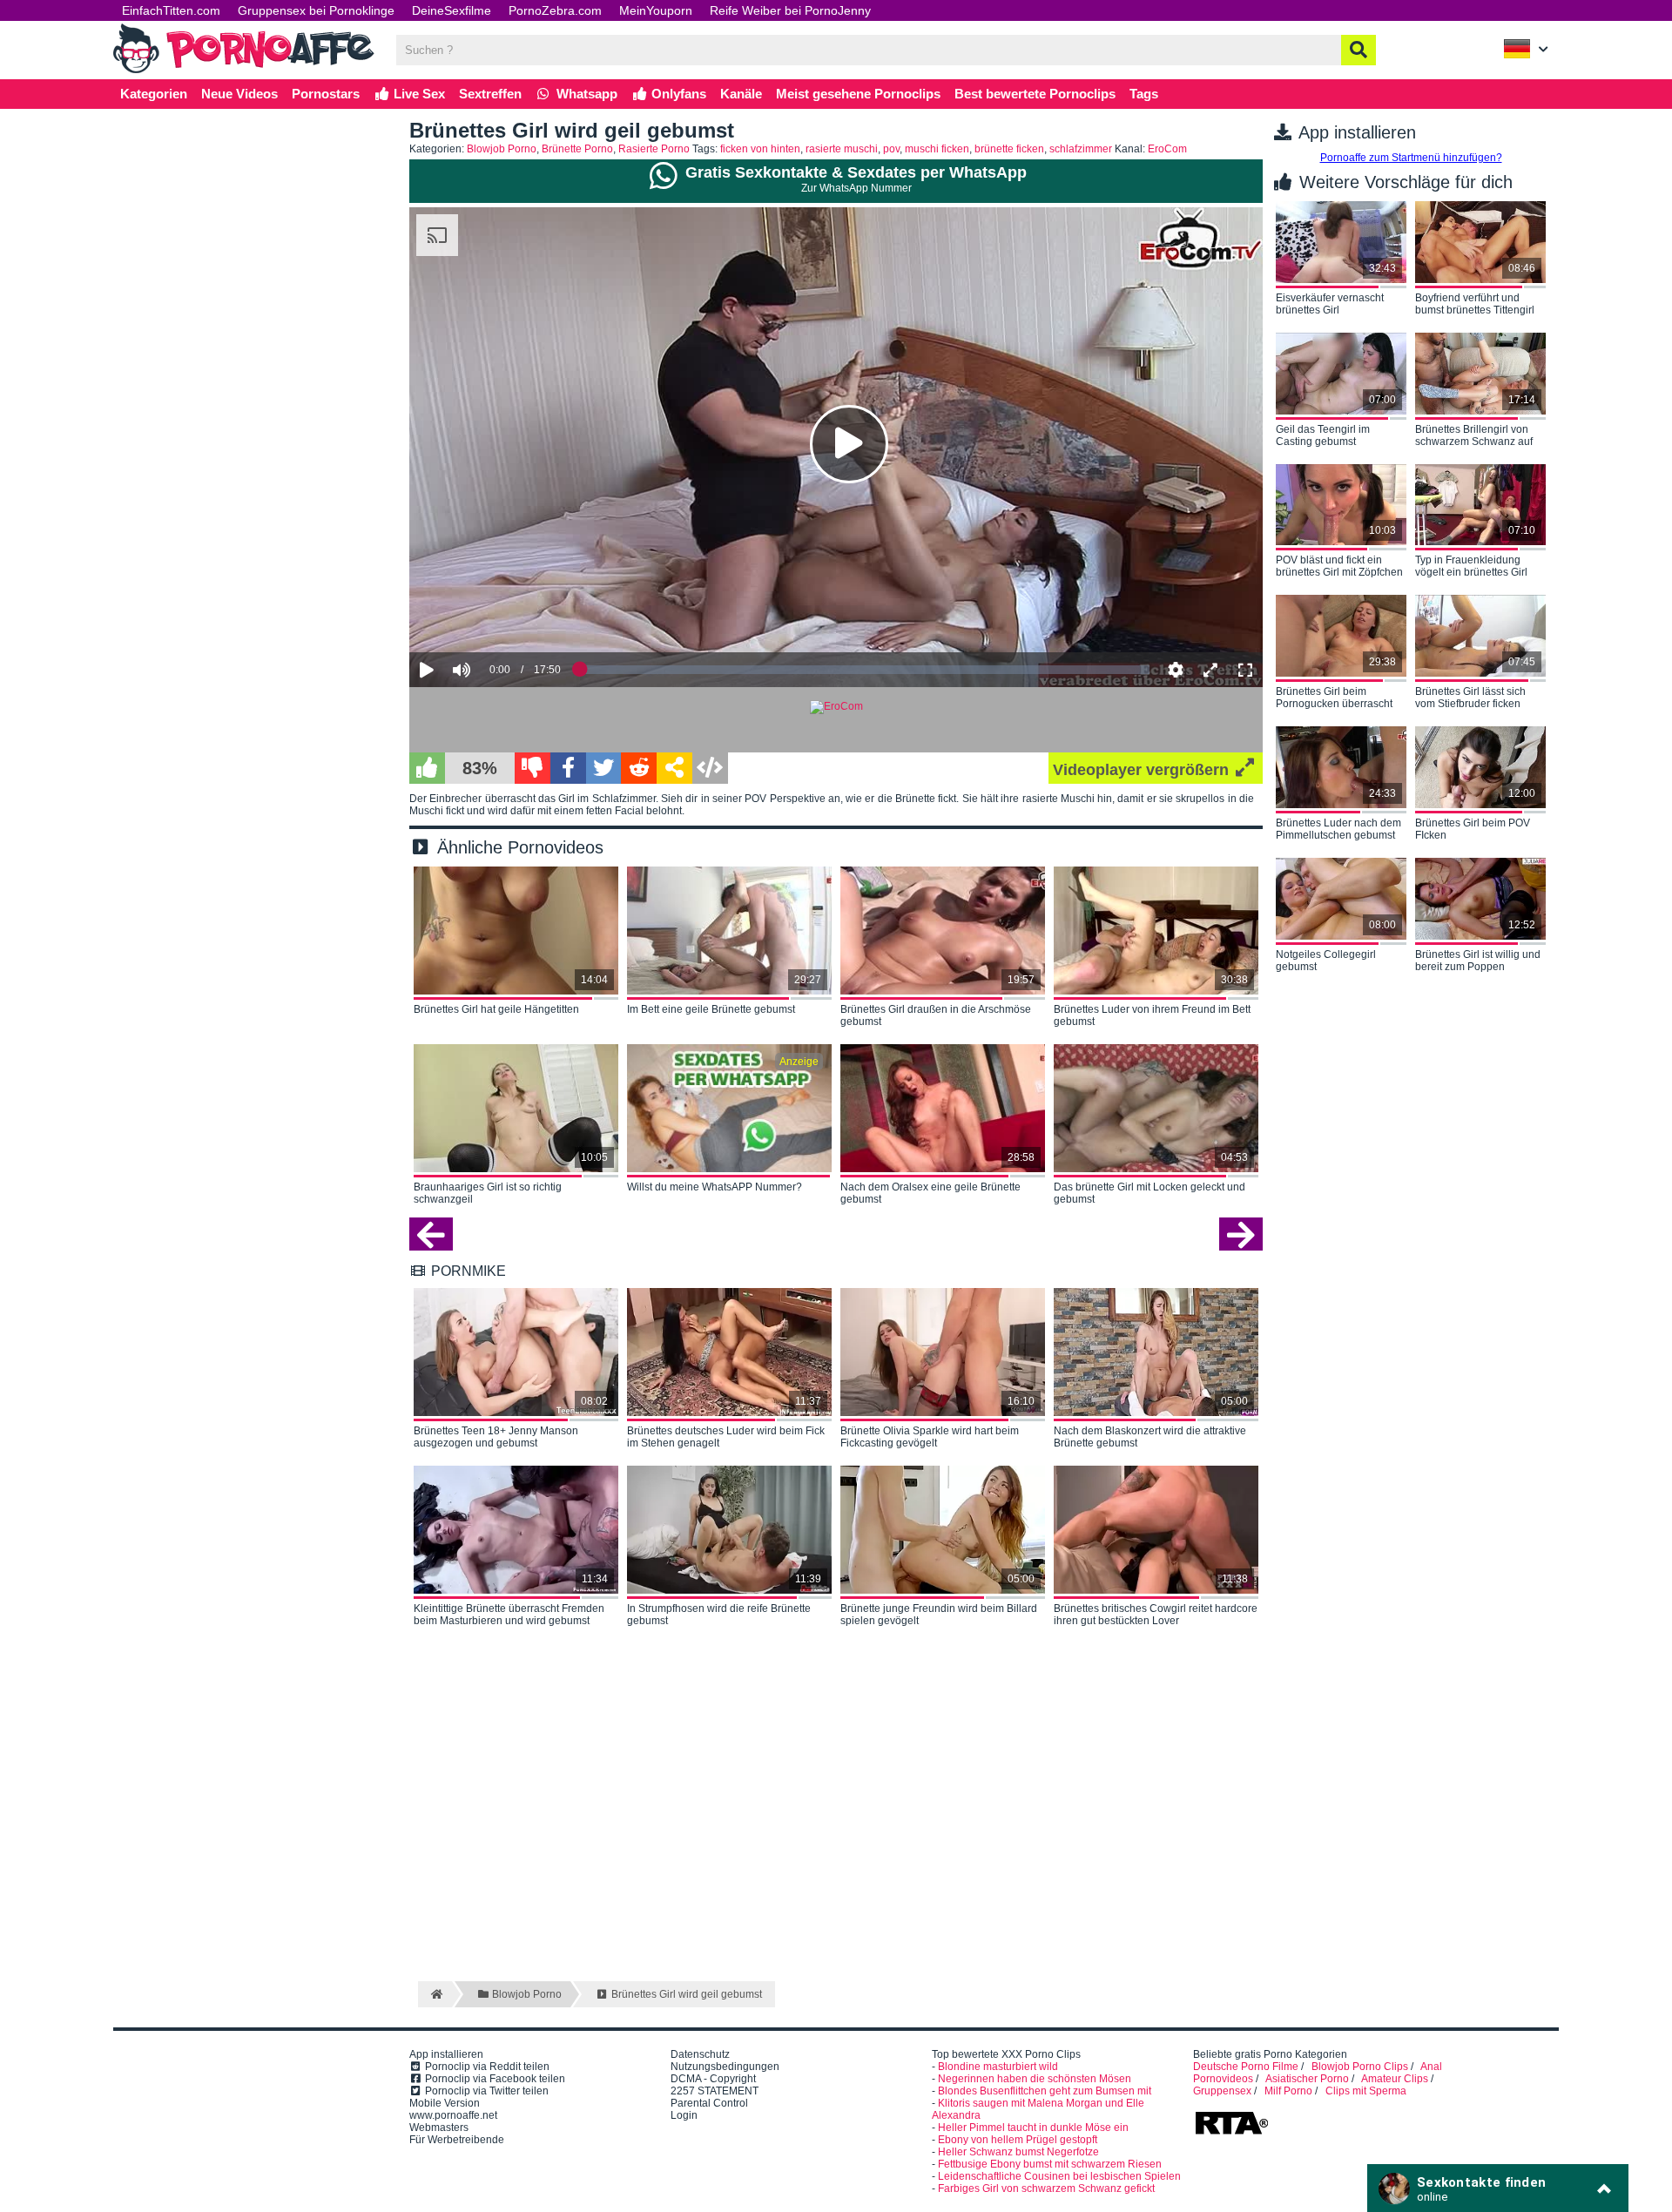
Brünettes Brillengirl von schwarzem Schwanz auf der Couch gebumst (1474, 436)
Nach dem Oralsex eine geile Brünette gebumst (930, 1193)
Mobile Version (445, 2103)
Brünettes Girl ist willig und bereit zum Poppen (1478, 961)
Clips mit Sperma (1366, 2091)
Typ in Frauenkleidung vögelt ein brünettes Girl (1471, 566)
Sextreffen (490, 94)
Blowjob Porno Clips (1360, 2067)
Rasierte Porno (654, 149)
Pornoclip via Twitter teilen (485, 2091)
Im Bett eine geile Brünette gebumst (711, 1009)
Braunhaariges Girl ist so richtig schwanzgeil (488, 1193)
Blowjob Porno (502, 149)
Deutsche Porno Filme (1246, 2067)
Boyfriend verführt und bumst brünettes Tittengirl (1475, 304)
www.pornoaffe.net (453, 2115)
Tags (1144, 94)
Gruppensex (1222, 2091)
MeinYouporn (656, 10)
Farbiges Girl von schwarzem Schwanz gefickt (1046, 2188)
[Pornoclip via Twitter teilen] (604, 768)
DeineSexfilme (452, 10)
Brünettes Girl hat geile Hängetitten (496, 1009)
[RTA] (1231, 2133)
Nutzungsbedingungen (725, 2067)
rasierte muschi (842, 149)
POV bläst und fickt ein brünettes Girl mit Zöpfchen (1339, 566)
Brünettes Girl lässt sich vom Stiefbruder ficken (1470, 698)
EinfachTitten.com (171, 10)
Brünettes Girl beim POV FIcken (1473, 829)
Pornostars (326, 94)
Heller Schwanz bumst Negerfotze (1018, 2152)
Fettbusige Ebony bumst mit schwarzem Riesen (1050, 2164)
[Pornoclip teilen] (674, 768)
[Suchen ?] (1358, 50)
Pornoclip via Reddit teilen (486, 2067)
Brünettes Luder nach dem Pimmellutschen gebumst (1338, 829)
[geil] (427, 768)
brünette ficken (1009, 149)
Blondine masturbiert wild (998, 2067)
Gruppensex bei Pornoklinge (316, 10)
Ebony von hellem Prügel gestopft (1018, 2140)
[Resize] (1210, 670)
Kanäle (741, 94)
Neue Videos (239, 94)
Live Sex (418, 94)
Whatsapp (585, 94)
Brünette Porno (577, 149)
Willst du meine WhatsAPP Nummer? (715, 1187)
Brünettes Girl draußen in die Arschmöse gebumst (936, 1015)
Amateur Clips (1395, 2079)
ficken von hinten (760, 149)
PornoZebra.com (555, 10)
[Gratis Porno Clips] (244, 71)
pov (891, 149)
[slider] (492, 617)
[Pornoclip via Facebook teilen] (568, 768)
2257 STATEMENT (715, 2091)
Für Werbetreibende (457, 2140)
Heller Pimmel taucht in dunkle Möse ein (1033, 2128)
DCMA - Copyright (713, 2079)
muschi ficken (937, 149)
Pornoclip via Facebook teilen (494, 2079)
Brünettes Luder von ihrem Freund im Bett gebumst (1152, 1015)
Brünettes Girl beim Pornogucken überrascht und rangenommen (1334, 698)
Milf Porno (1288, 2091)
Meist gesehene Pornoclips (858, 94)
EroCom (1167, 149)
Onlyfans (677, 94)
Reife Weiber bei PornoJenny (790, 10)
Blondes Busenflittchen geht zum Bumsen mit (1045, 2091)
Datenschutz (700, 2054)
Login (684, 2115)
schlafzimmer (1081, 149)
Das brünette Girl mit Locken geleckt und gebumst (1149, 1193)
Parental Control (709, 2103)
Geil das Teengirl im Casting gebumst (1323, 435)
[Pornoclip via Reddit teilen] (639, 768)
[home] (435, 1994)
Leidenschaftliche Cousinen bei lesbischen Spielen (1059, 2176)
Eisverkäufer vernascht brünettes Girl (1330, 304)
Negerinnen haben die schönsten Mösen (1035, 2079)
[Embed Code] (710, 768)
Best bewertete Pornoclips (1035, 94)
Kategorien (154, 94)
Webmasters (439, 2128)
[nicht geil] (533, 768)
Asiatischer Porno (1307, 2079)
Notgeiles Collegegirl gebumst (1326, 961)
